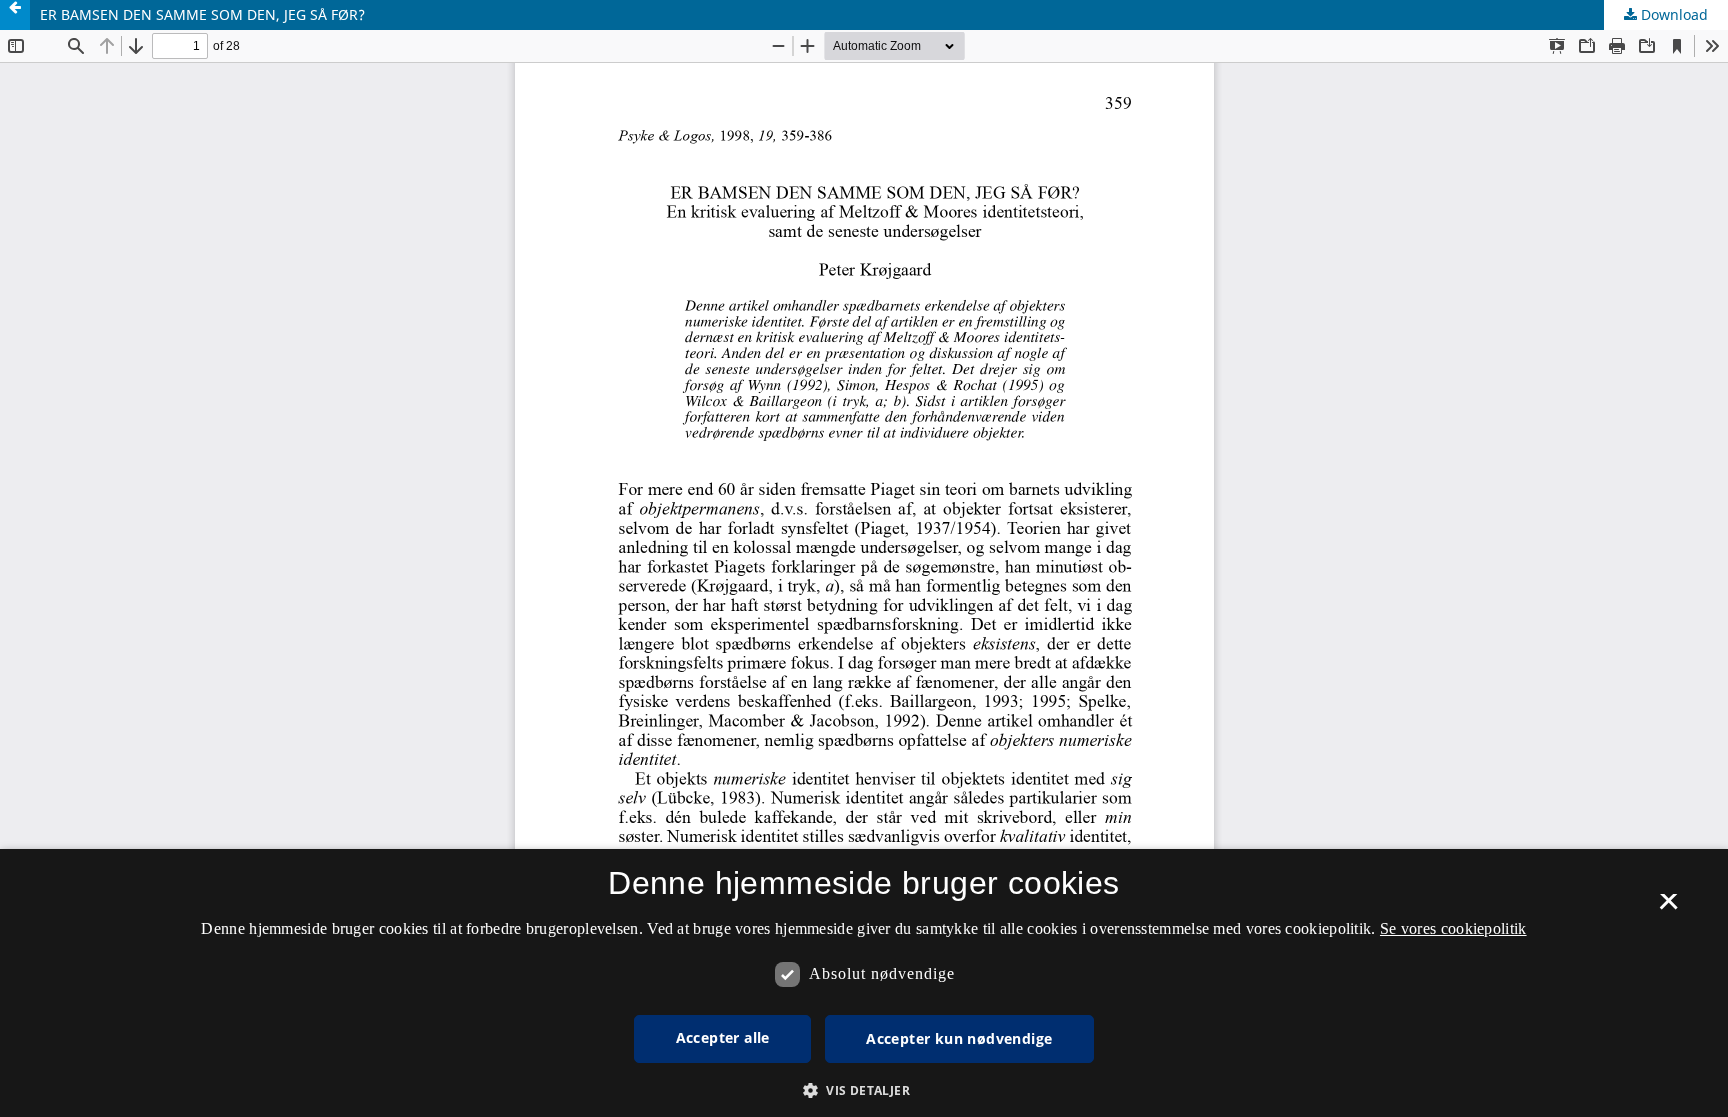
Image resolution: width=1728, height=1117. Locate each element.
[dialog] (864, 983)
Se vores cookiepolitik (1453, 928)
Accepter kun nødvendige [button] (959, 1038)
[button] (864, 1090)
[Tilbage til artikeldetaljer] (15, 15)
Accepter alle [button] (723, 1037)
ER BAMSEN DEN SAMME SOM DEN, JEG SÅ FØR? (202, 14)
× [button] (1668, 908)
